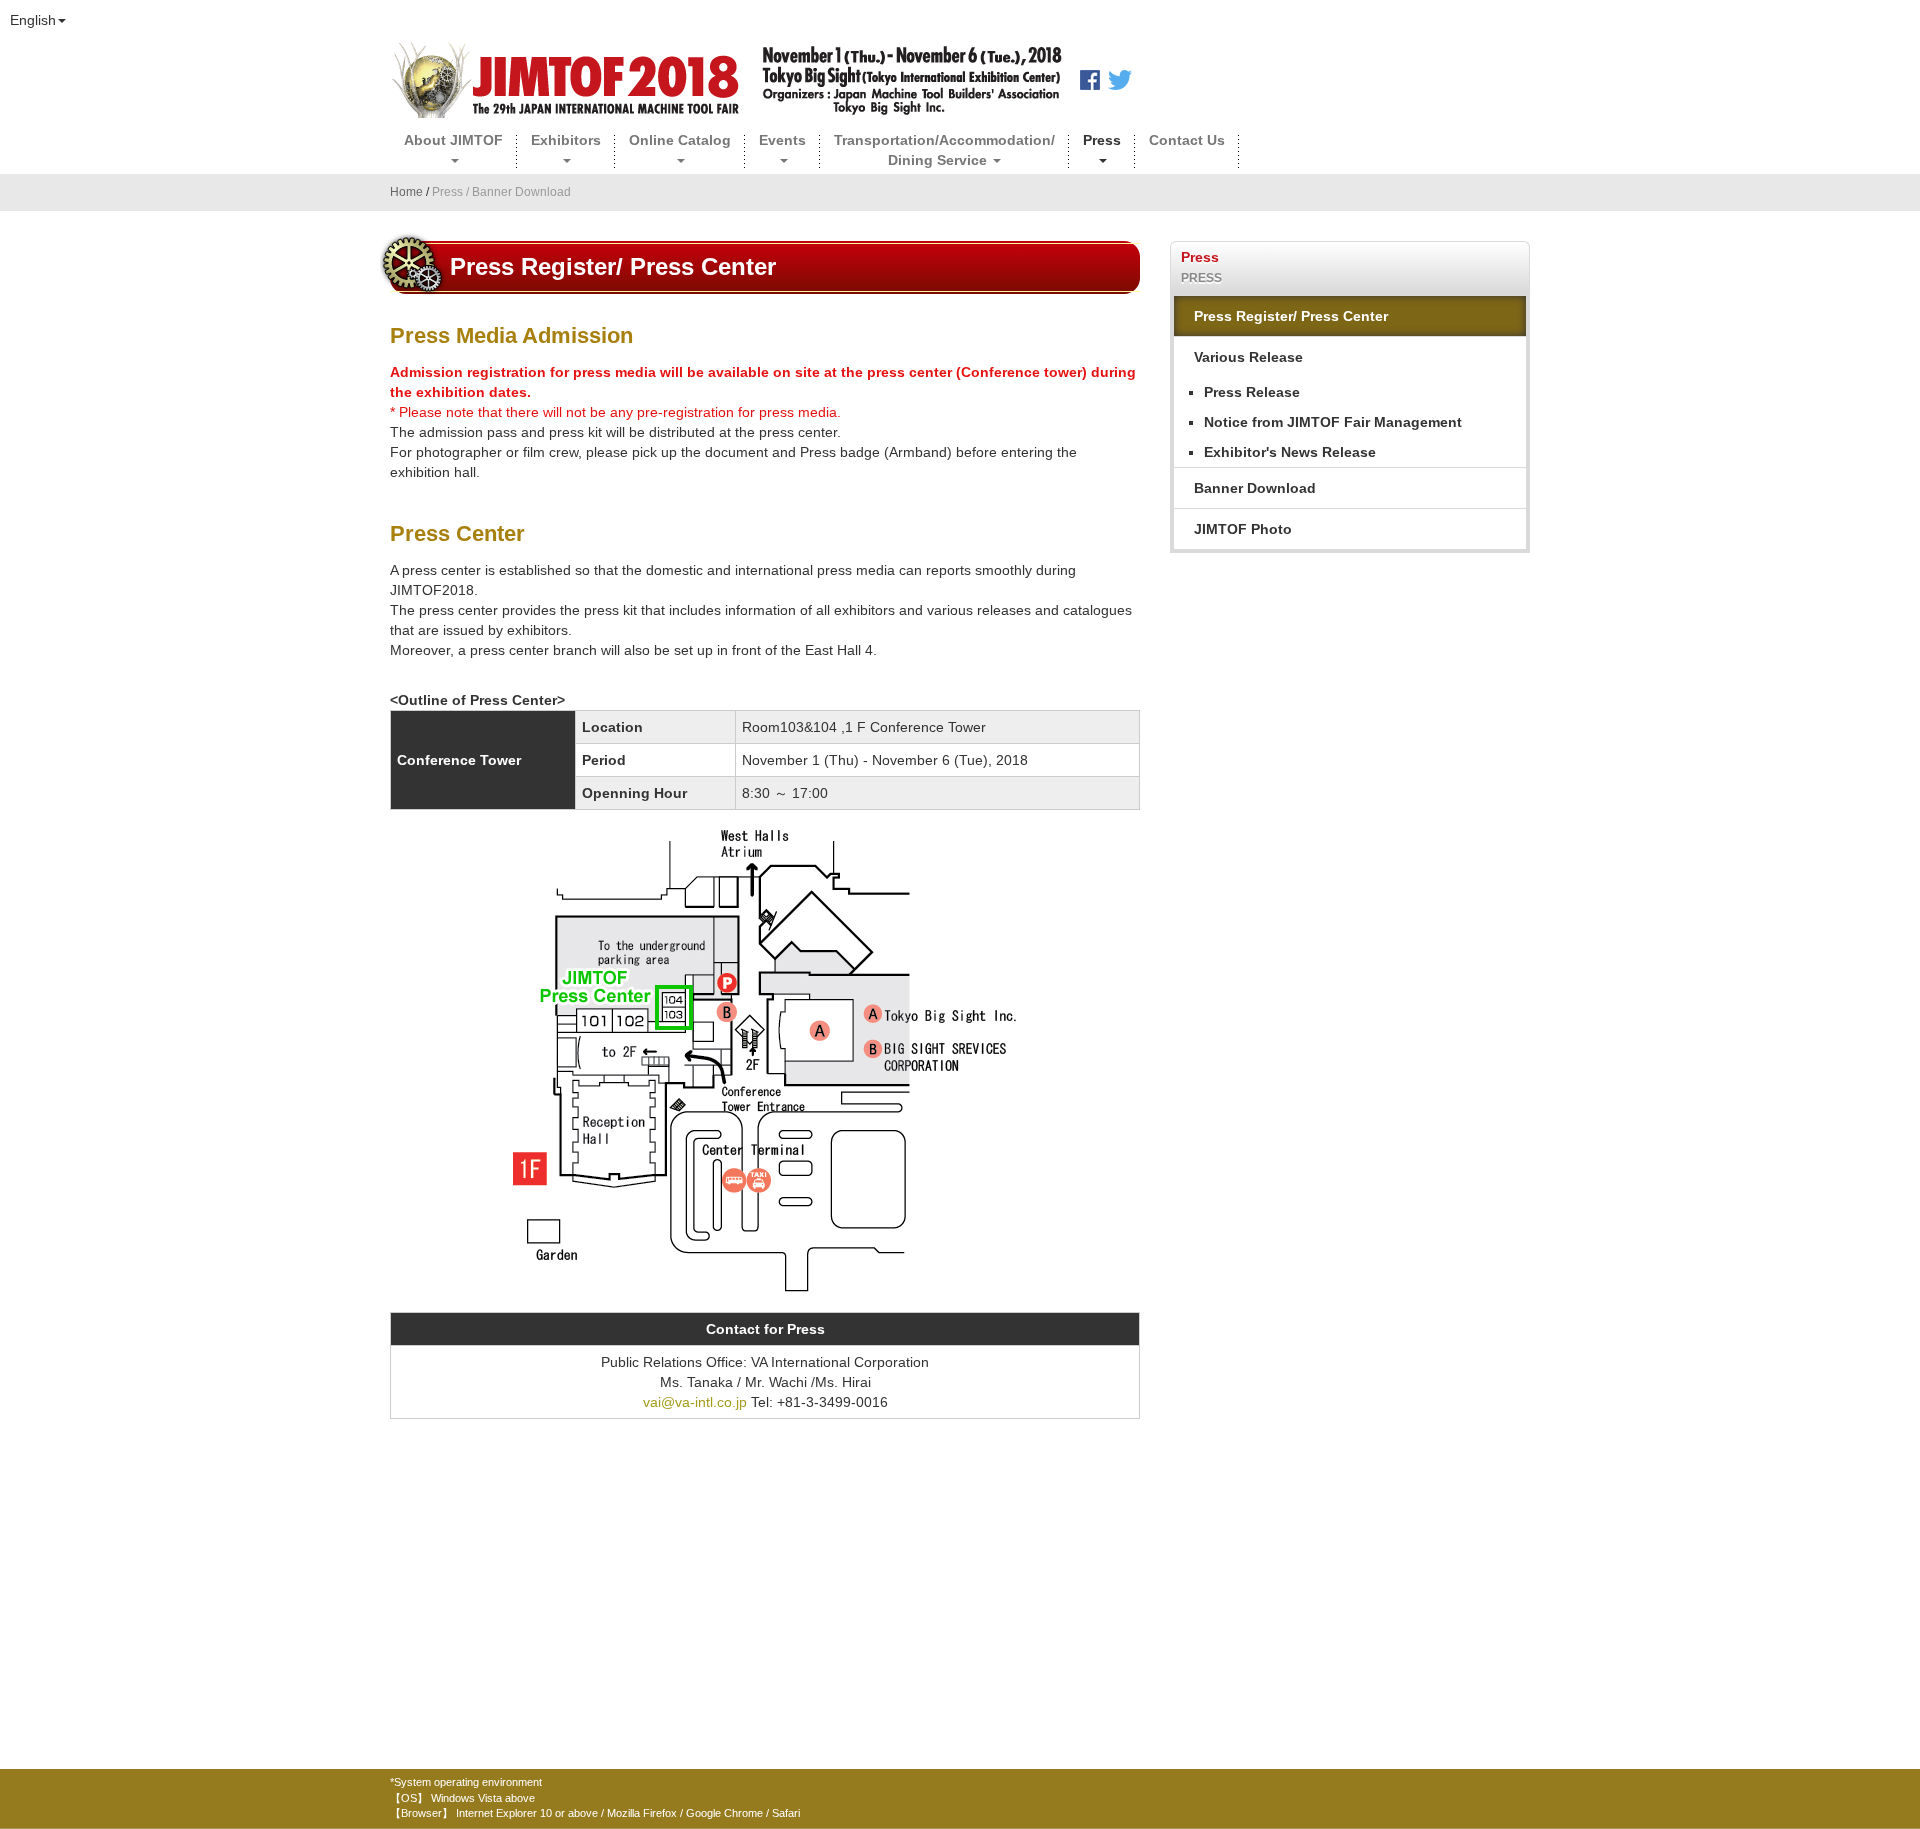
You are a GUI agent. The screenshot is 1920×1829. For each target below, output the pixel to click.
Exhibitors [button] (566, 140)
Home (408, 192)
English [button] (33, 20)
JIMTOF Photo (1243, 529)
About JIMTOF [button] (453, 140)
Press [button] (1102, 140)
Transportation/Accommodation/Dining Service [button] (944, 150)
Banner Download (1255, 488)
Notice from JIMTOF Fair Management (1333, 422)
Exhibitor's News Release (1290, 452)
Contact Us (1187, 140)
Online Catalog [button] (680, 140)
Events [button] (782, 140)
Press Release (1252, 392)
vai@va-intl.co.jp (695, 1402)
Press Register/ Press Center (1291, 316)
